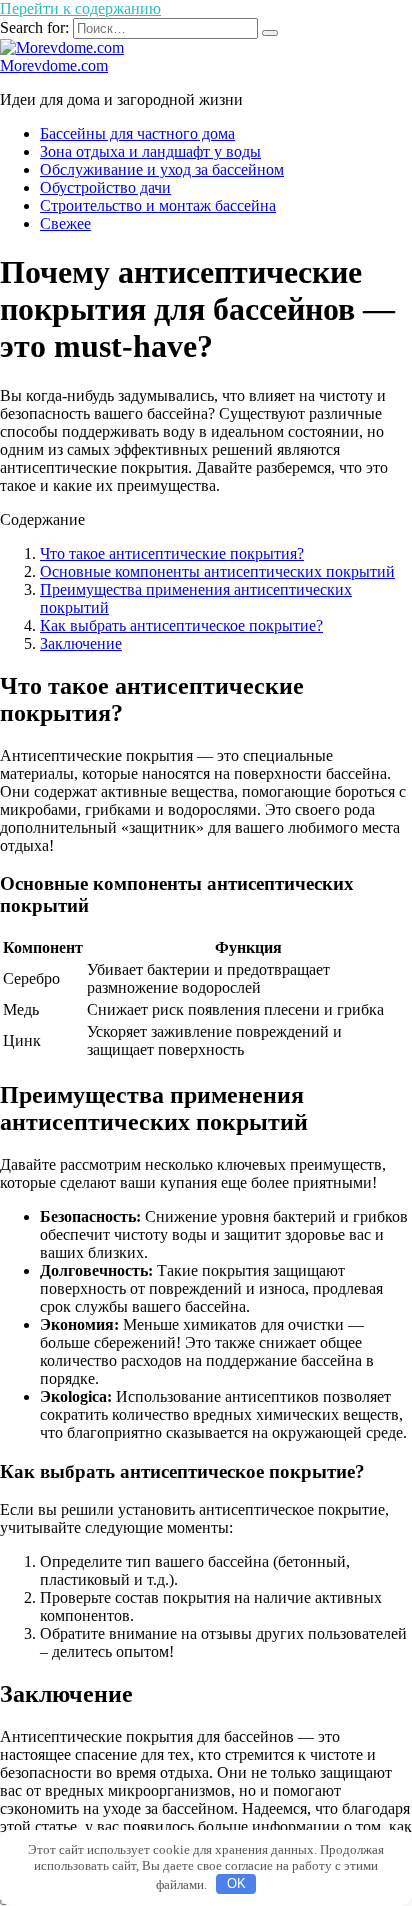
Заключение (81, 643)
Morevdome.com (54, 65)
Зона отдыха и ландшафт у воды (150, 151)
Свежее (65, 223)
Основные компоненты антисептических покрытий (217, 571)
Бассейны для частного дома (137, 133)
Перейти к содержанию (80, 8)
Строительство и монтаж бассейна (158, 205)
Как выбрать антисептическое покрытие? (181, 625)
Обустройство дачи (105, 187)
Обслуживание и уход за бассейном (162, 169)
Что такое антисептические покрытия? (172, 553)
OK (236, 1883)
